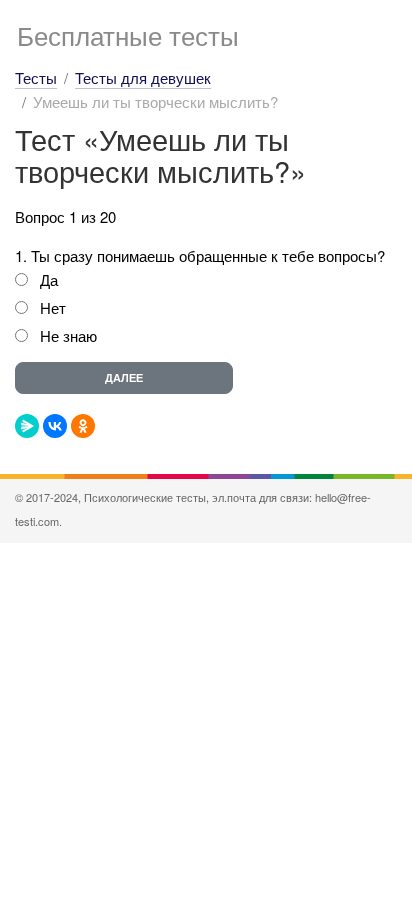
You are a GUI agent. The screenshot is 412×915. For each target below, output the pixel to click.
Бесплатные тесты (128, 34)
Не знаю (68, 335)
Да (49, 279)
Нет (53, 307)
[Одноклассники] (83, 426)
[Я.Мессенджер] (27, 426)
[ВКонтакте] (55, 426)
